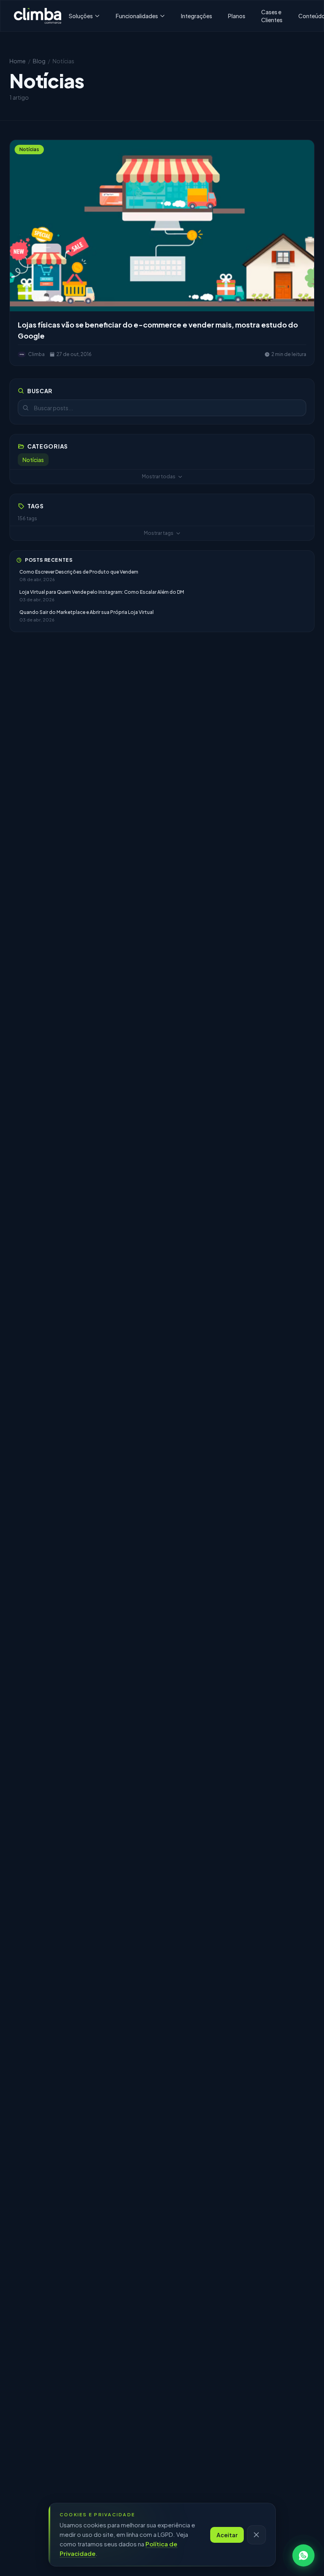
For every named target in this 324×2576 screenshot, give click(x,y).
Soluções (81, 16)
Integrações (197, 16)
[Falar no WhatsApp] (303, 2555)
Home (18, 61)
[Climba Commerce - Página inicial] (38, 16)
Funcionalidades (137, 16)
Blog (39, 61)
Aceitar (227, 2535)
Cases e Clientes (272, 16)
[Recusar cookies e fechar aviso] (256, 2535)
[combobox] (162, 408)
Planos (237, 16)
